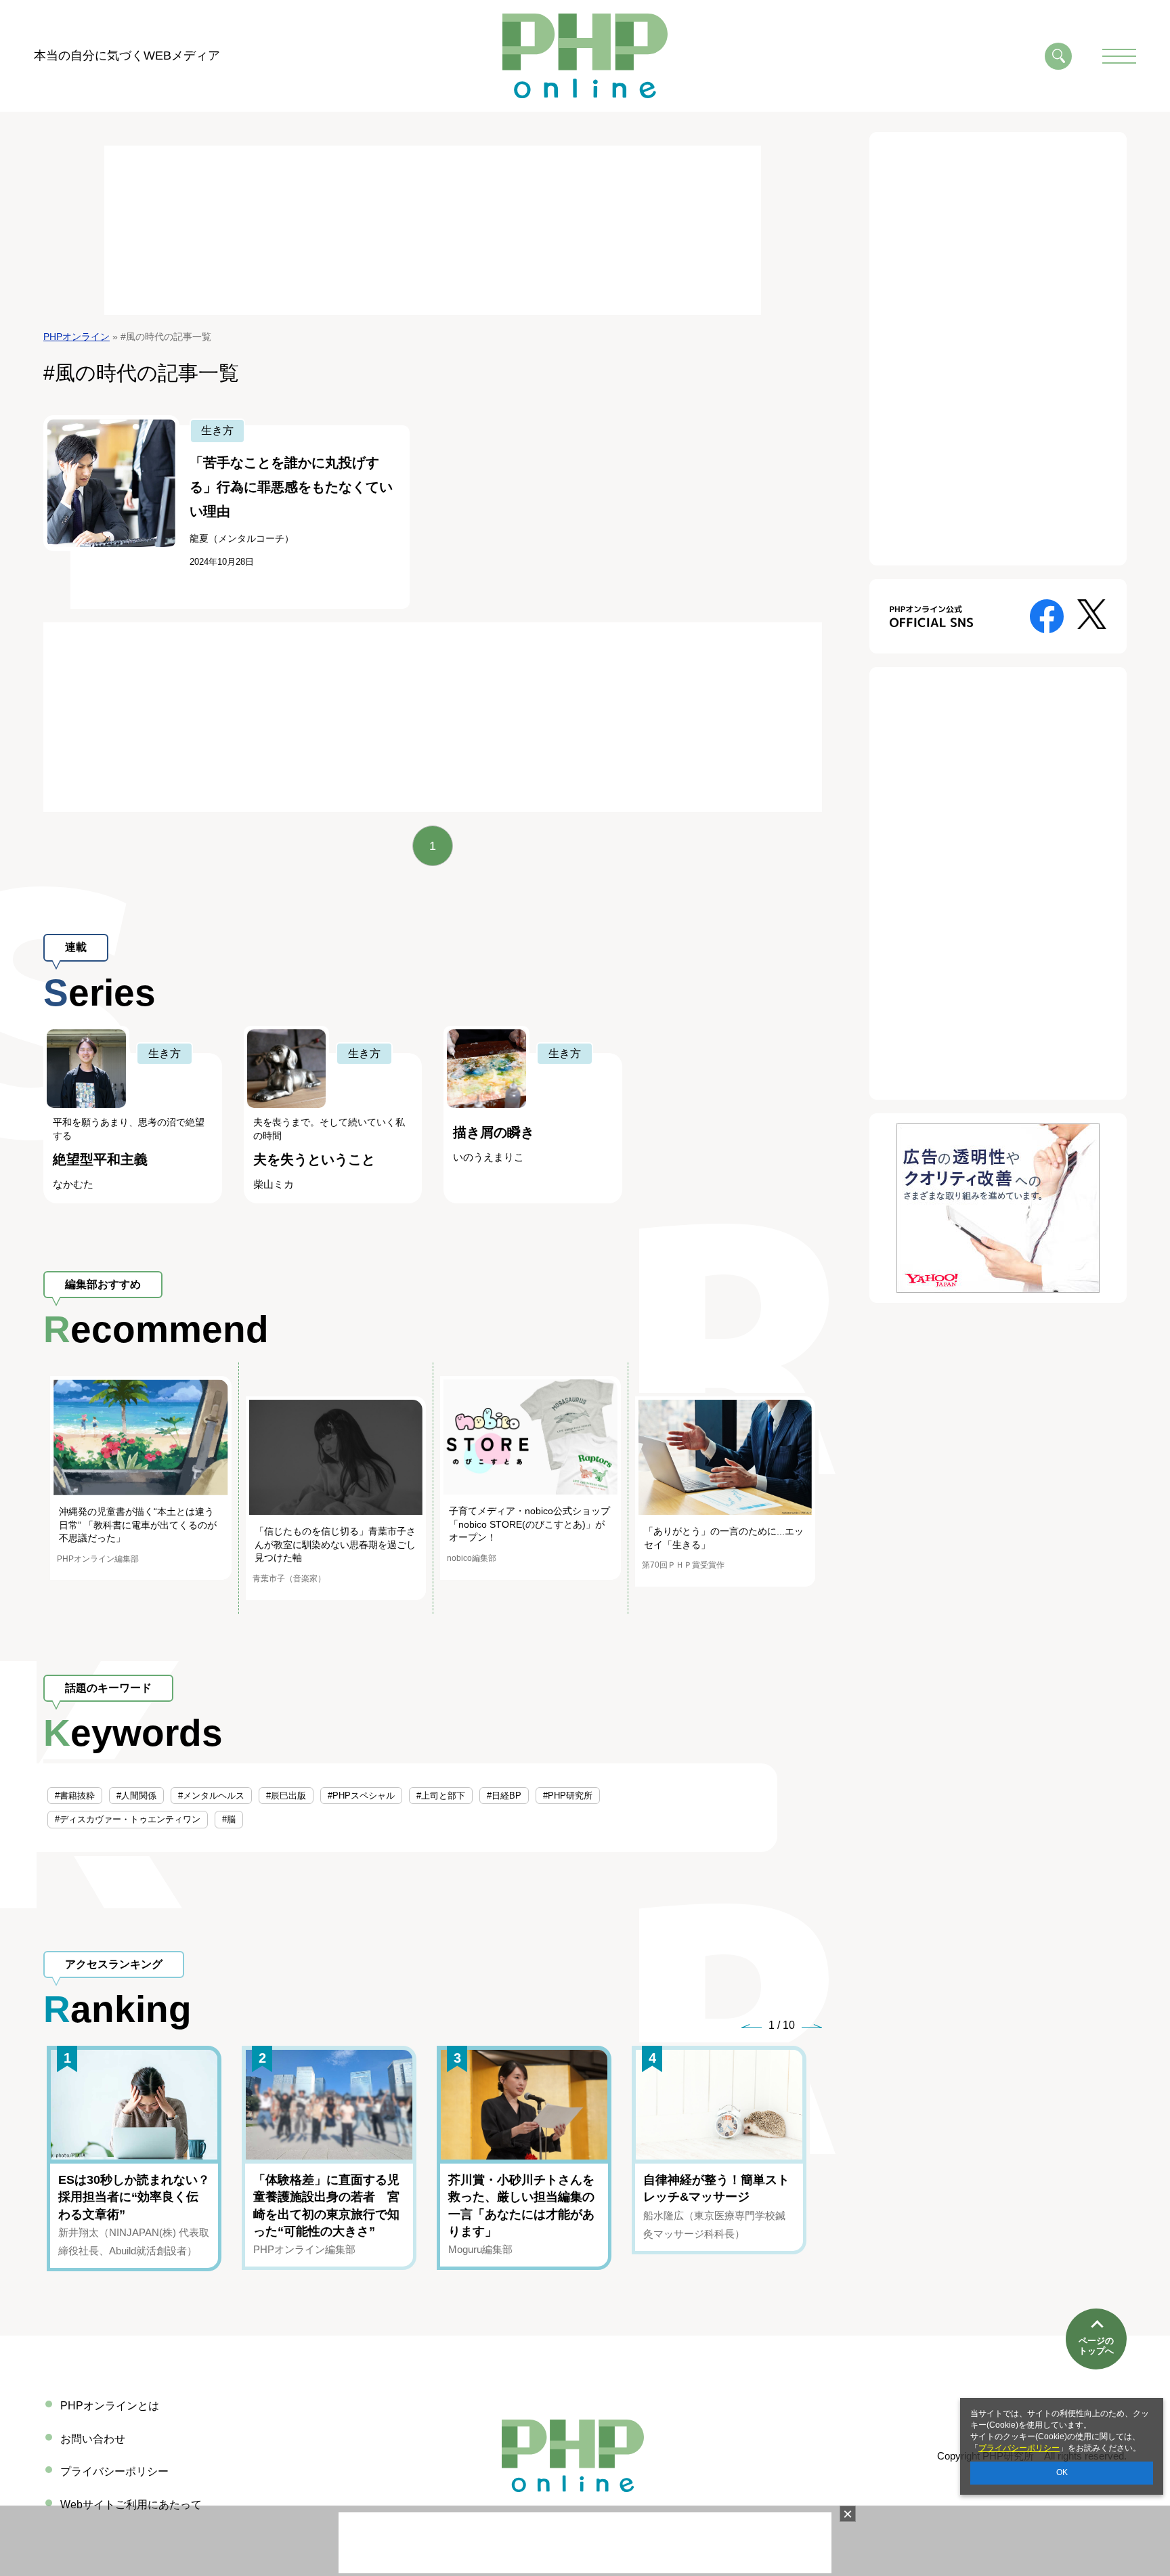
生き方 (217, 430)
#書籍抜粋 (75, 1796)
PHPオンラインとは (110, 2406)
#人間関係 (136, 1796)
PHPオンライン (77, 337)
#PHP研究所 (568, 1796)
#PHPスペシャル (361, 1796)
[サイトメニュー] (1119, 56)
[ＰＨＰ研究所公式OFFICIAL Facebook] (1047, 615)
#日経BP (504, 1796)
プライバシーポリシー (1019, 2448)
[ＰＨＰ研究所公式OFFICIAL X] (1092, 613)
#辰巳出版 (286, 1796)
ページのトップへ (1096, 2346)
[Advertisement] (433, 230)
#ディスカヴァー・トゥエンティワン (128, 1819)
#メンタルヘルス (211, 1796)
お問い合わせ (93, 2439)
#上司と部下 (441, 1796)
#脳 (229, 1819)
